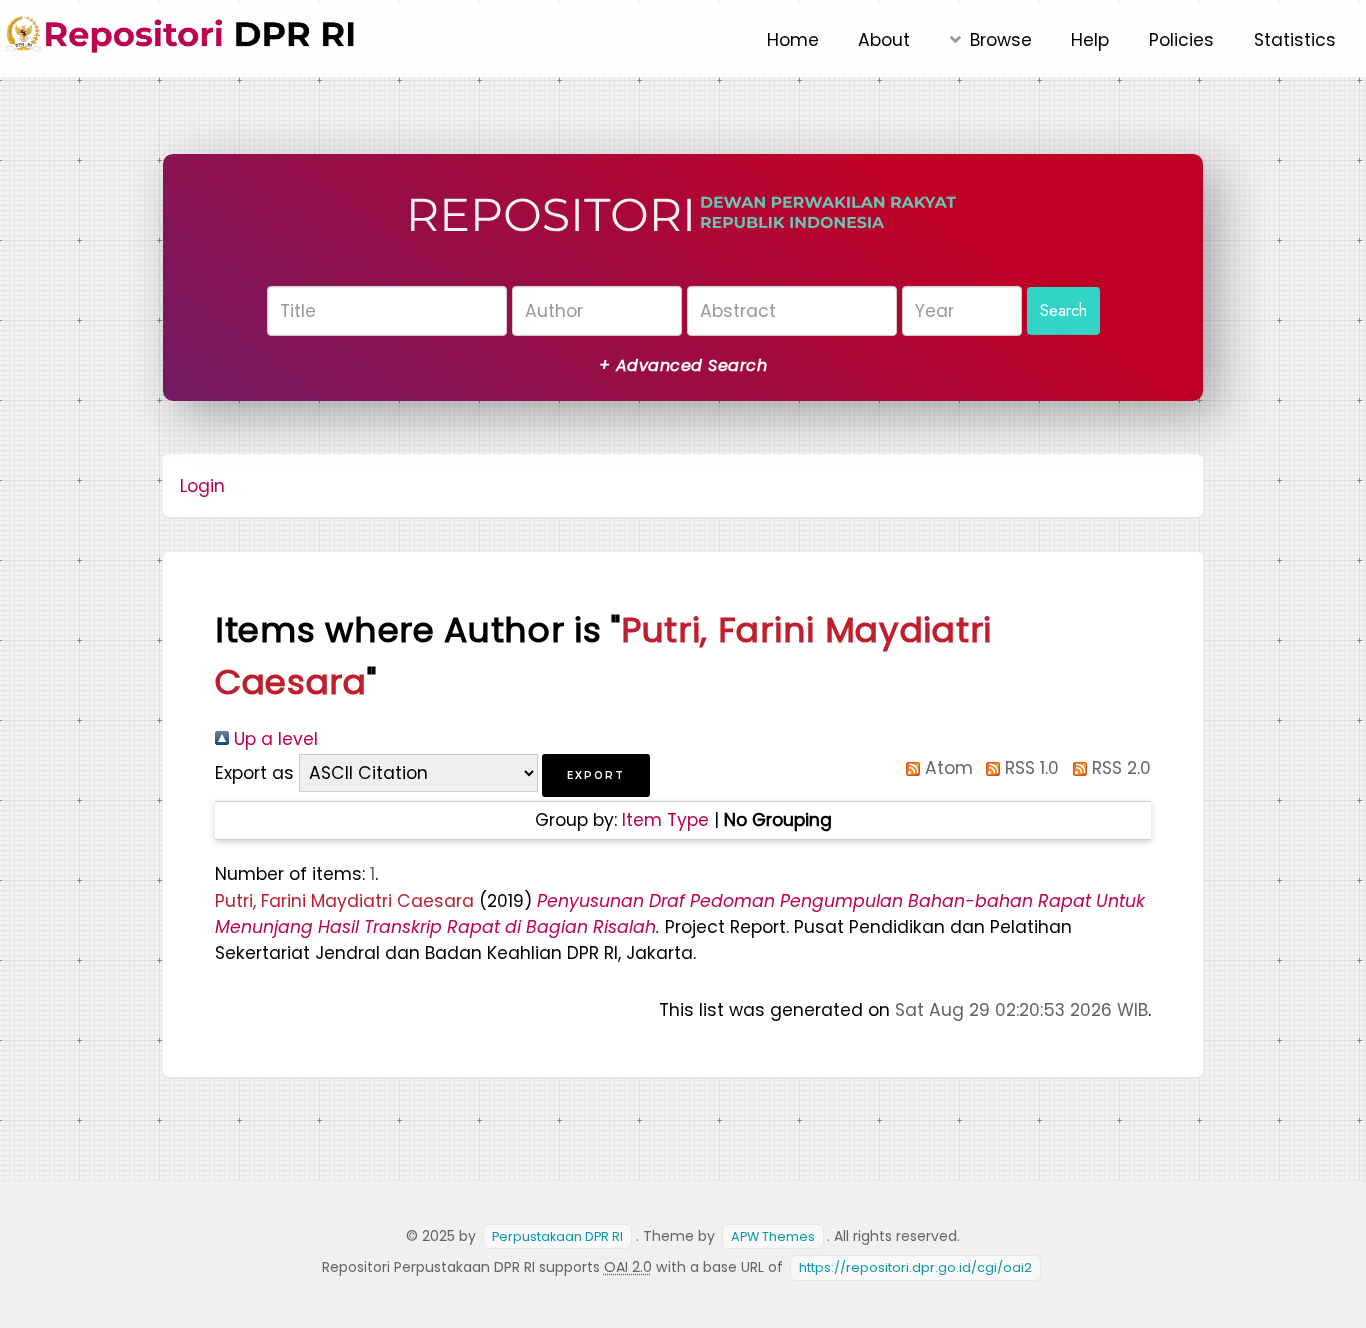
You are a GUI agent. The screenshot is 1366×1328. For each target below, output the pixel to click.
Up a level (273, 739)
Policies (1181, 40)
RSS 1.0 (1029, 768)
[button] (596, 775)
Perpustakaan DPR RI (557, 1236)
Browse (1001, 40)
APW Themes (773, 1236)
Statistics (1295, 40)
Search (1063, 309)
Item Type (665, 820)
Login (202, 486)
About (884, 40)
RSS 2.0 (1119, 768)
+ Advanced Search (683, 365)
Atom (946, 768)
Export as (254, 773)
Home (793, 40)
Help (1090, 40)
